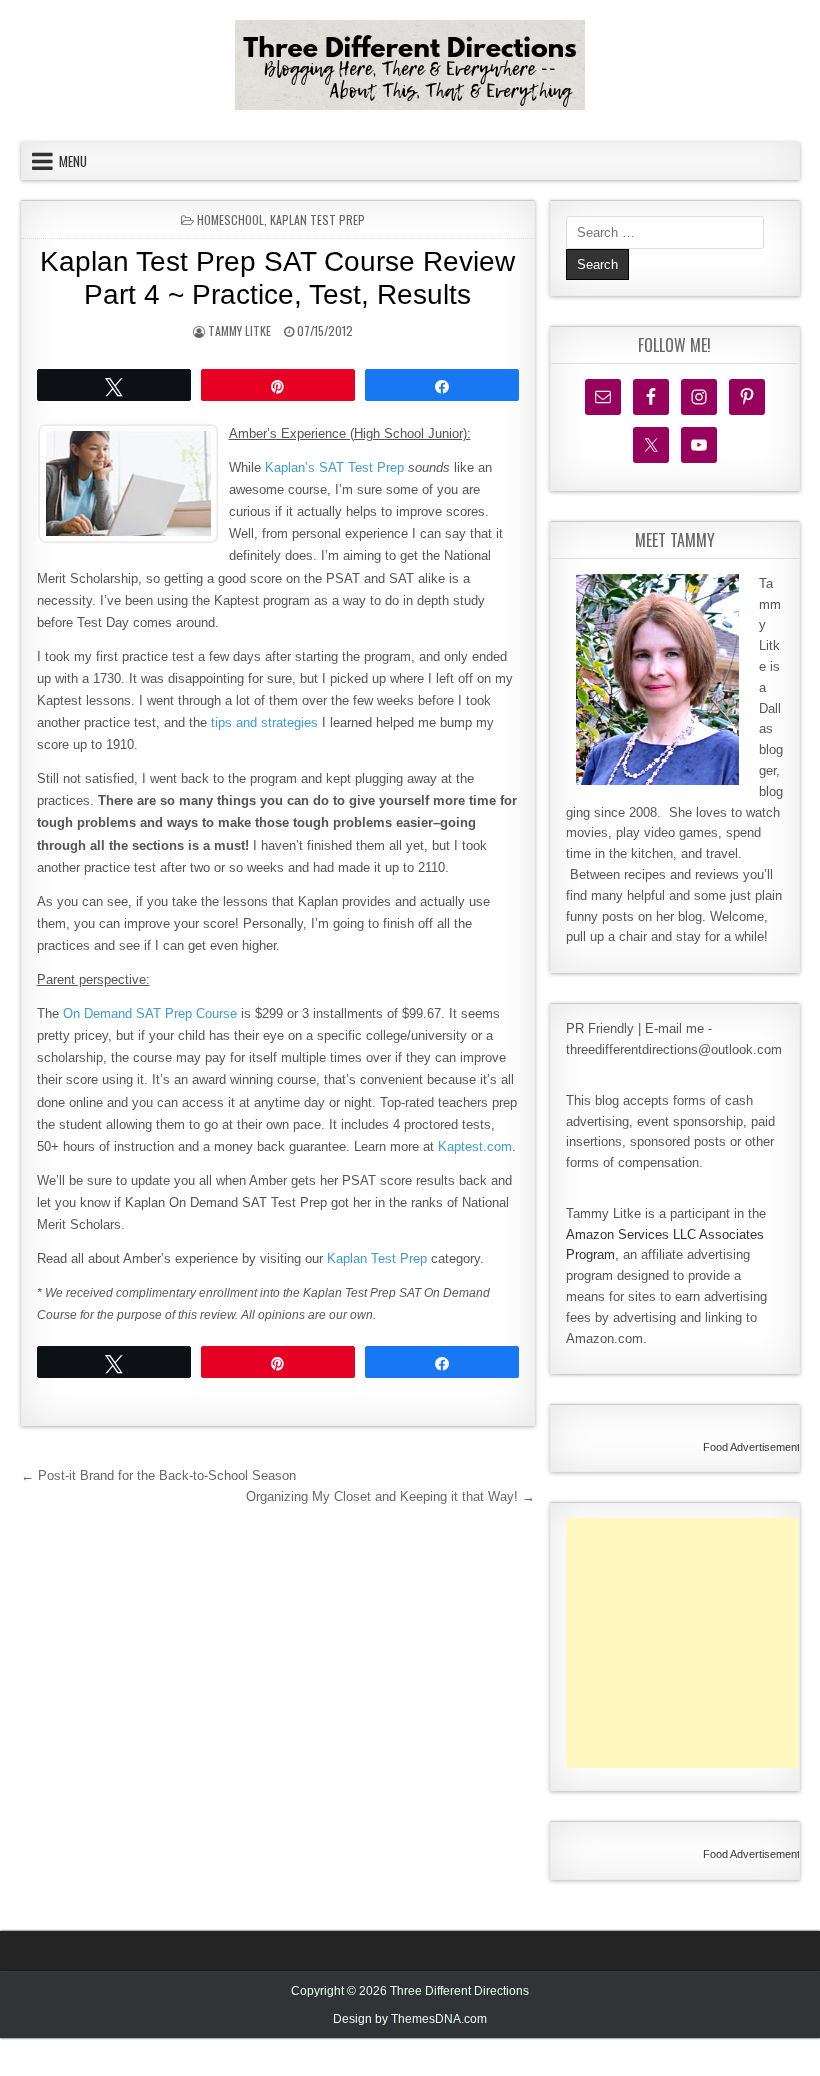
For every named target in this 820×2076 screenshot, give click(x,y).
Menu (73, 161)
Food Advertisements (754, 1447)
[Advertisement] (692, 1643)
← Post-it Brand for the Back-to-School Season (158, 1475)
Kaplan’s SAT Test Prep (334, 467)
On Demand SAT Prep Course (150, 1013)
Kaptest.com (475, 1146)
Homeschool (230, 219)
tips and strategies (264, 722)
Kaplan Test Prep (317, 219)
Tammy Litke (239, 330)
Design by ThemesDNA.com (410, 2019)
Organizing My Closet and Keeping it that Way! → (390, 1496)
